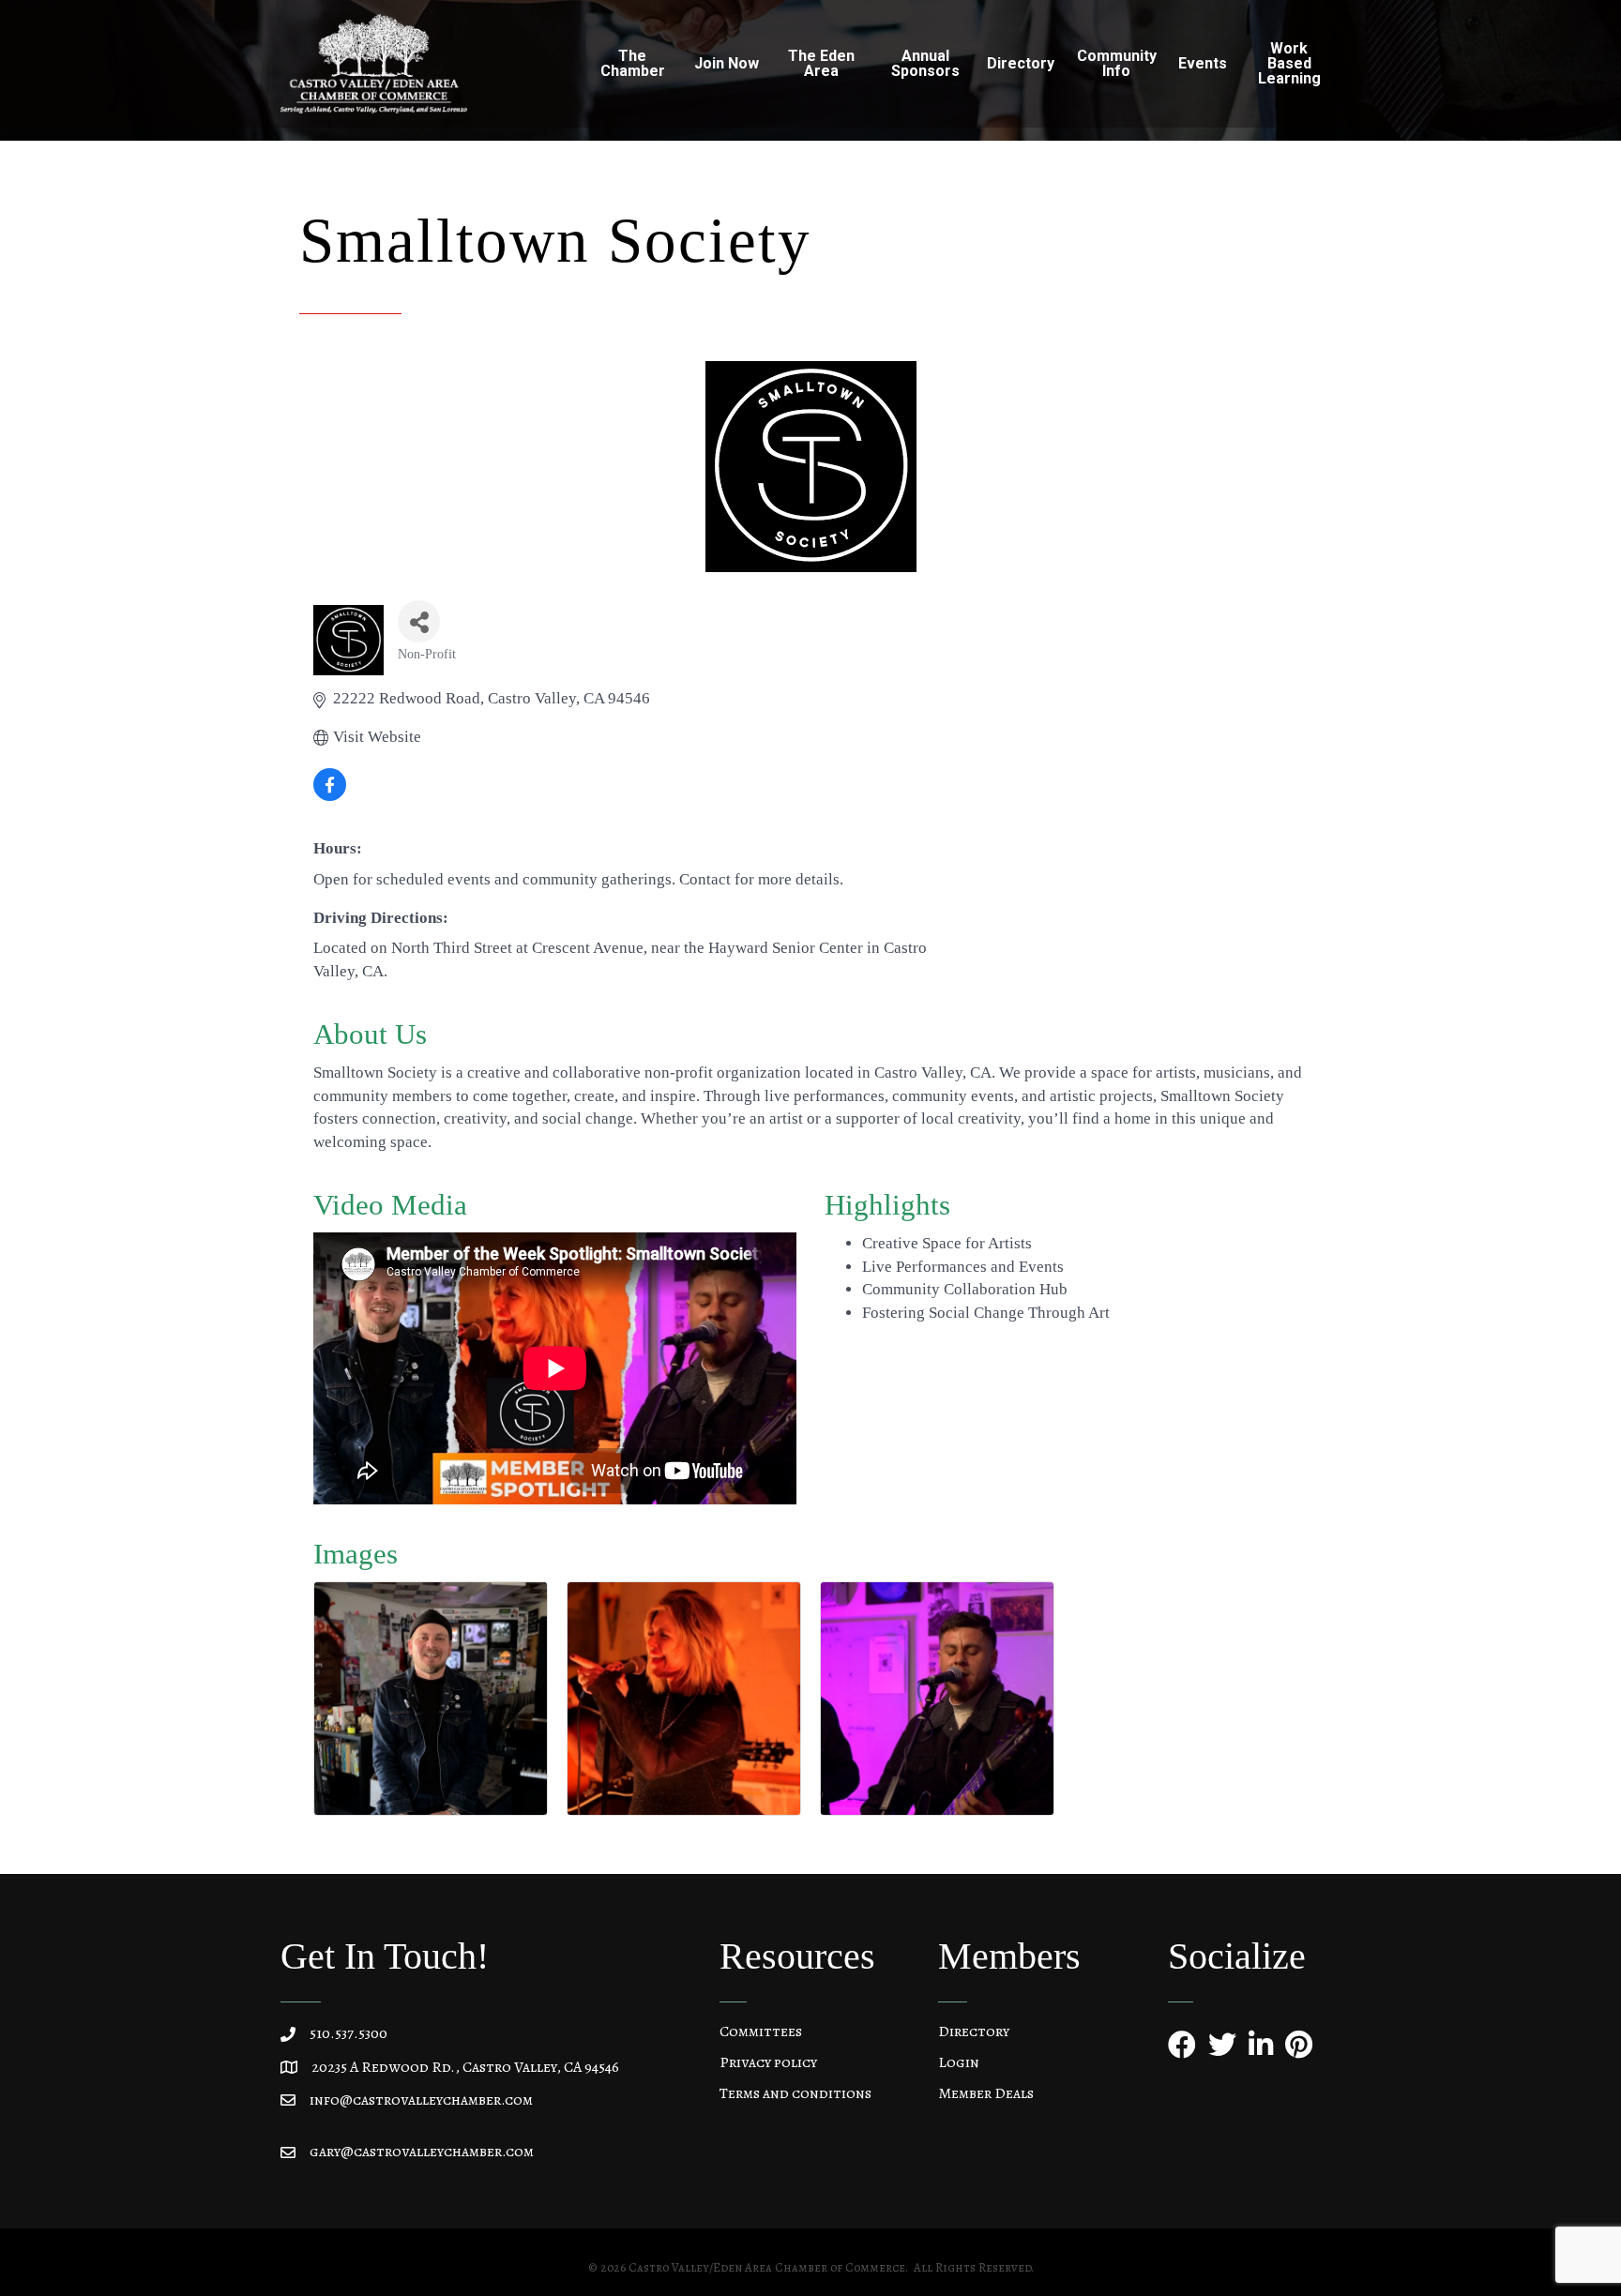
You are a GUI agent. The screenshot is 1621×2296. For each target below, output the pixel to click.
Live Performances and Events (963, 1267)
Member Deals (986, 2093)
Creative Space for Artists (947, 1243)
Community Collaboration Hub (965, 1289)
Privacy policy (768, 2062)
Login (959, 2062)
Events (1203, 63)
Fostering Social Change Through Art (986, 1313)
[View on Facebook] (330, 796)
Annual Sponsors (925, 63)
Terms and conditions (795, 2093)
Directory (974, 2032)
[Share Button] (419, 621)
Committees (761, 2032)
